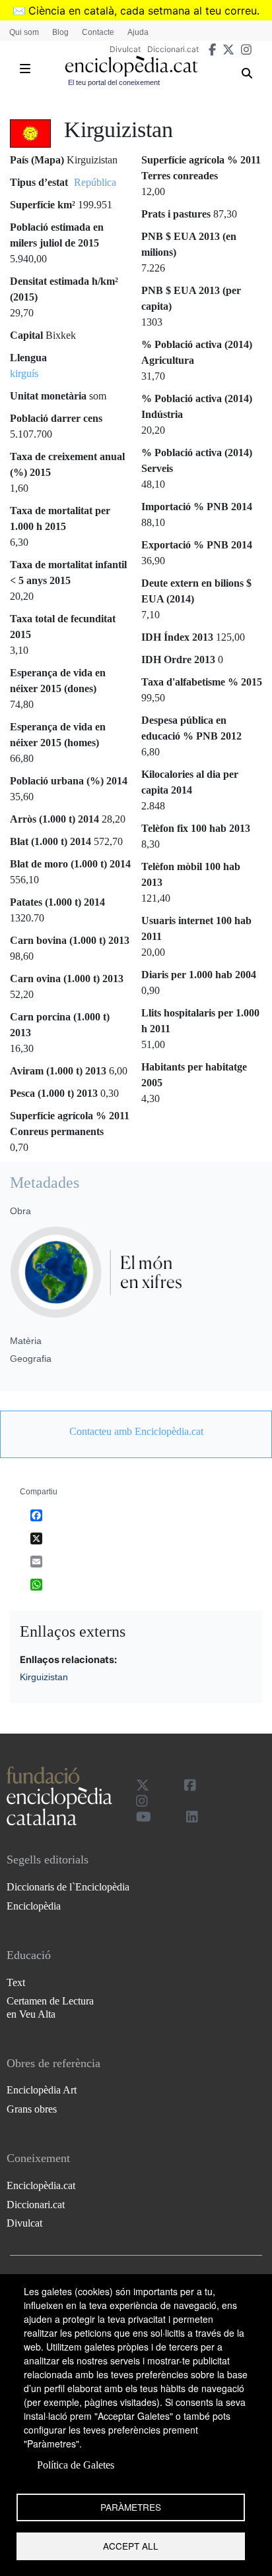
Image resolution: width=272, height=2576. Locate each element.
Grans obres (32, 2109)
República (95, 182)
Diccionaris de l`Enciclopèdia (68, 1887)
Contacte (98, 32)
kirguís (24, 373)
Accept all (131, 2546)
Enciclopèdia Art (42, 2090)
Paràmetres (131, 2507)
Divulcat (125, 49)
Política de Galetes (76, 2465)
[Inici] (131, 66)
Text (16, 1982)
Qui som (24, 32)
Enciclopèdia (34, 1906)
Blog (60, 32)
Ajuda (138, 32)
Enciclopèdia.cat (41, 2185)
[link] (136, 1432)
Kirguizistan (44, 1677)
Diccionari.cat (173, 49)
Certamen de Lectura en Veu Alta (50, 2007)
